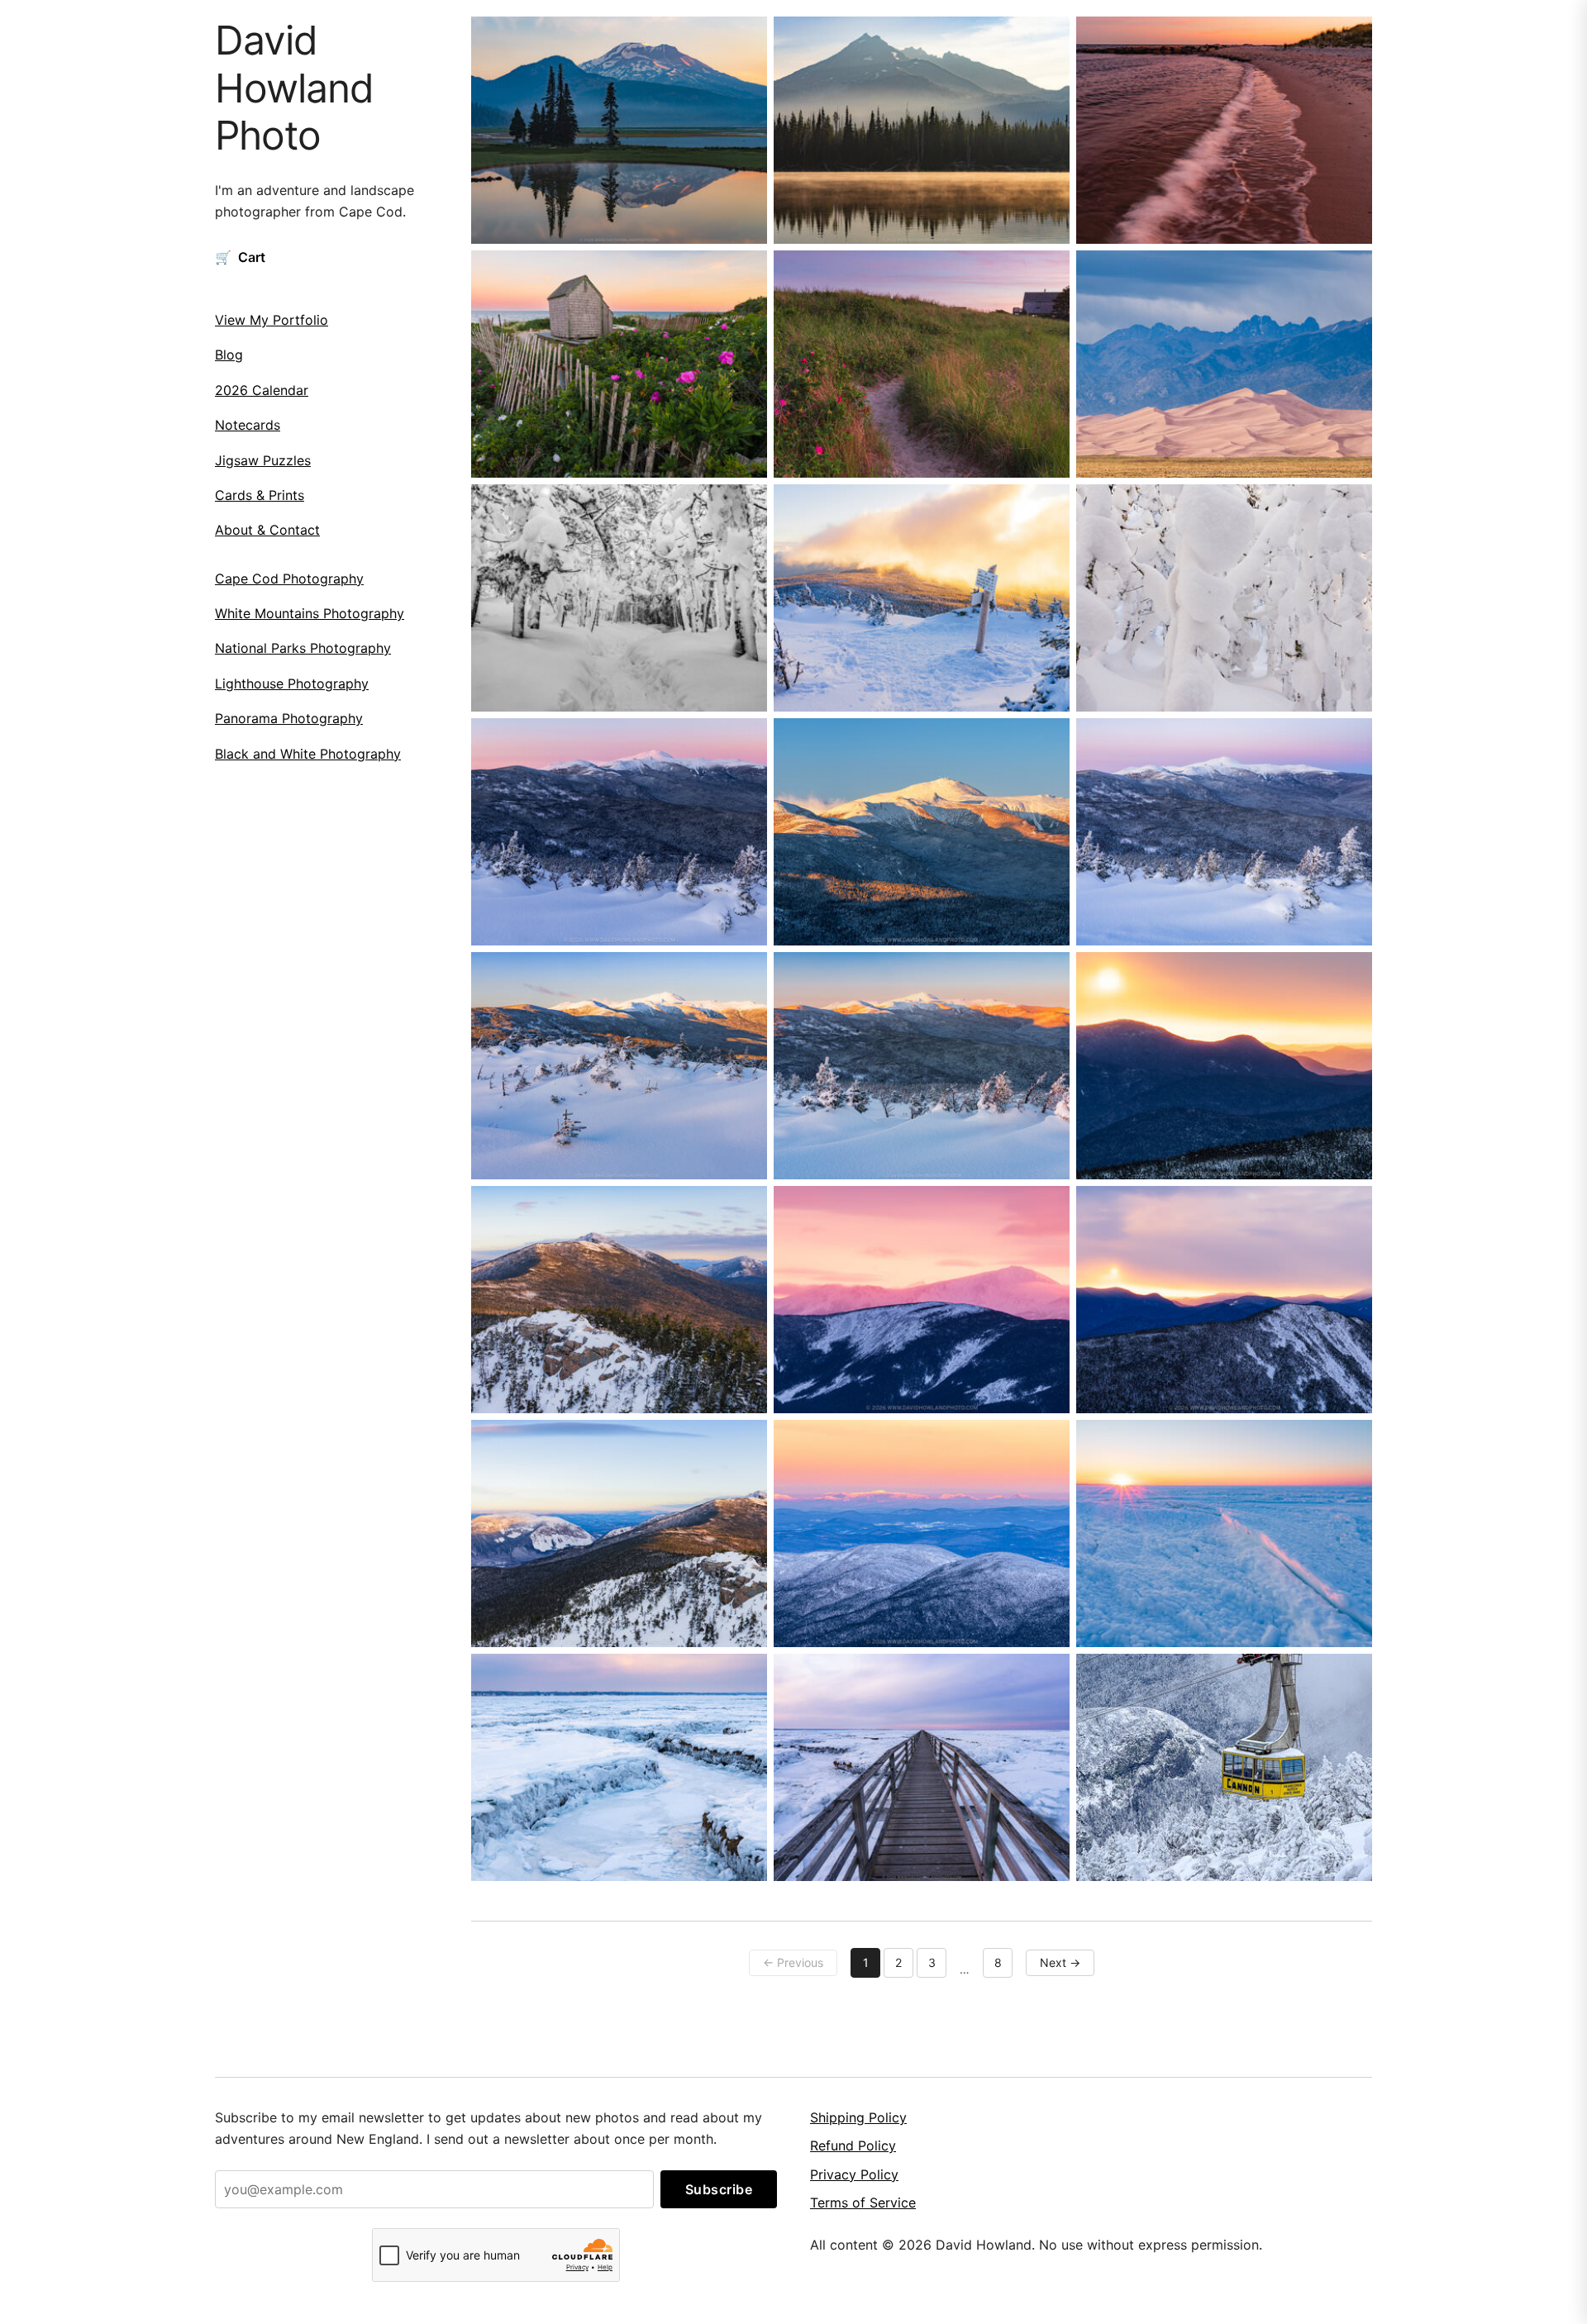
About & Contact (267, 530)
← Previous (793, 1962)
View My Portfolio (272, 320)
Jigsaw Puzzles (263, 460)
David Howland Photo (294, 88)
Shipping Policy (858, 2117)
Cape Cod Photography (289, 579)
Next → (1060, 1962)
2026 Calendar (262, 390)
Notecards (248, 425)
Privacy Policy (854, 2174)
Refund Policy (853, 2145)
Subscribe (719, 2189)
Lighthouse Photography (292, 683)
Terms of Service (863, 2203)
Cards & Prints (260, 495)
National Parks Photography (303, 648)
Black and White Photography (308, 754)
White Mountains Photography (310, 613)
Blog (229, 355)
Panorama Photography (289, 718)
